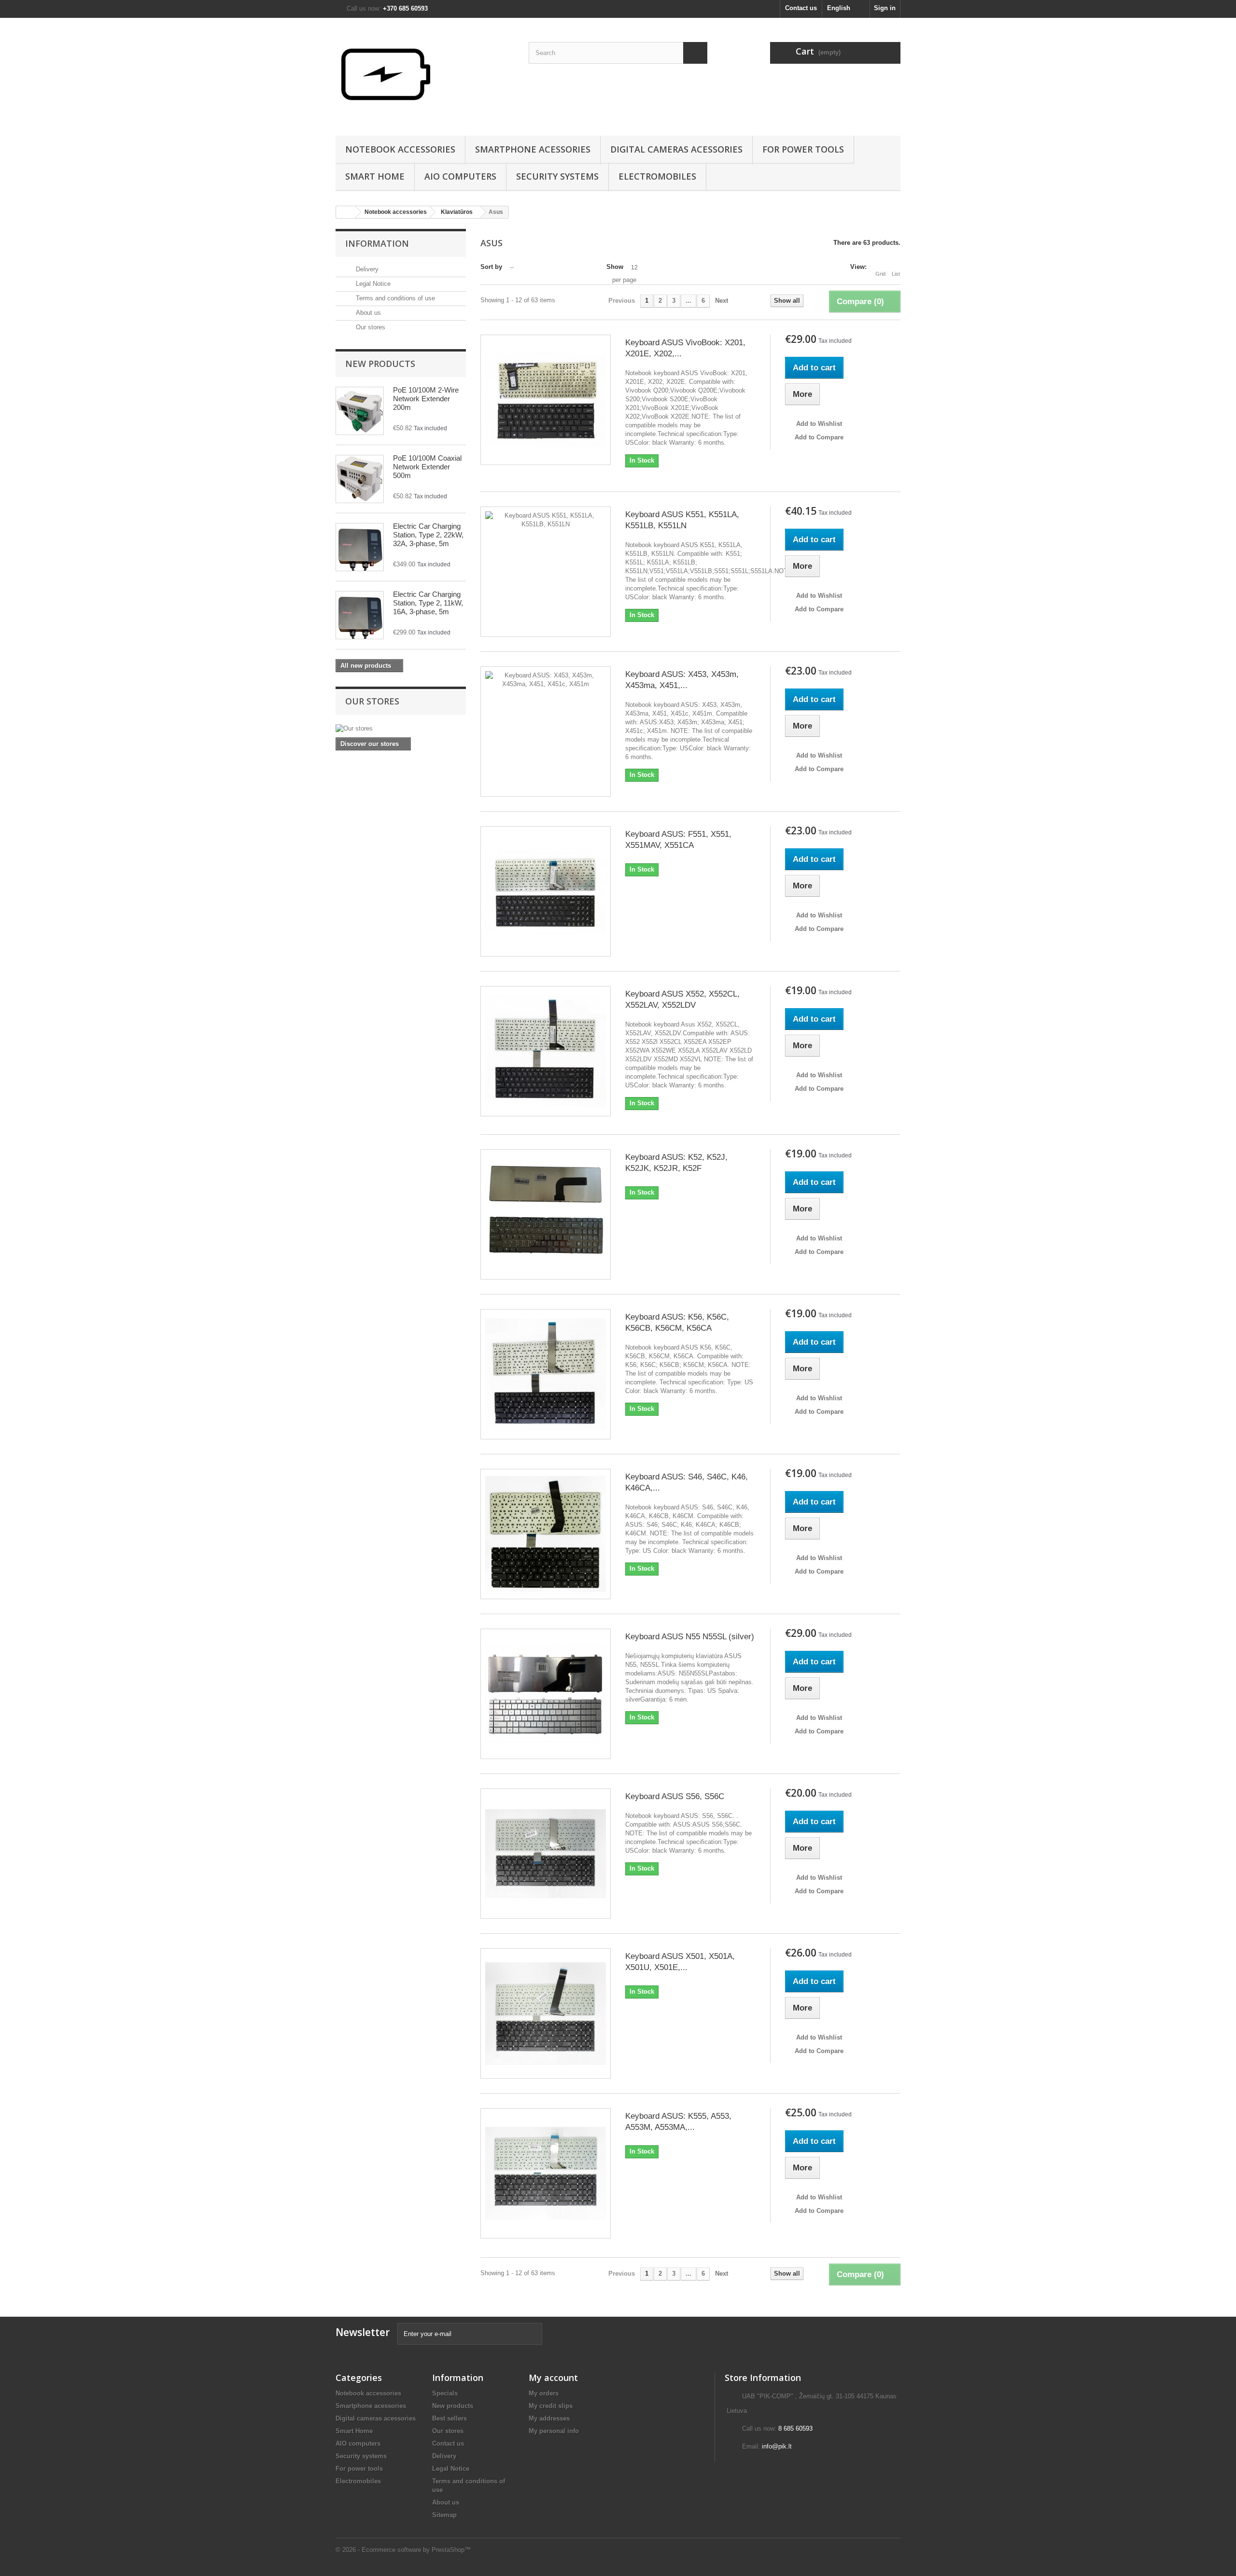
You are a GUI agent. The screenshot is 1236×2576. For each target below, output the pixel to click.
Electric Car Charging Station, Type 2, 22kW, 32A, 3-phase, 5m (428, 535)
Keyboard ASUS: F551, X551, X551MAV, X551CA (678, 840)
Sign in (885, 8)
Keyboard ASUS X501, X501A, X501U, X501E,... (680, 1962)
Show (615, 267)
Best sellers (449, 2418)
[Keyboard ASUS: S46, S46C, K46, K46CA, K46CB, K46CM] (546, 1534)
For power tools (803, 149)
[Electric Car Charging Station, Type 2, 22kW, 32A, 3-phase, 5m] (360, 547)
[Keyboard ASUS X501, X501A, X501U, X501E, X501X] (546, 2013)
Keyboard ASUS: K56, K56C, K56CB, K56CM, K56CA (677, 1323)
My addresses (549, 2418)
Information (377, 243)
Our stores (370, 327)
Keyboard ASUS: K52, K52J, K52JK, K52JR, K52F (676, 1163)
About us (367, 313)
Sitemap (444, 2515)
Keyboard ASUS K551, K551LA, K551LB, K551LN (682, 520)
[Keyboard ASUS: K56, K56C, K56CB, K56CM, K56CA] (546, 1374)
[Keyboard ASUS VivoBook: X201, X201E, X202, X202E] (546, 400)
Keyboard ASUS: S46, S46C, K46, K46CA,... (687, 1482)
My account (553, 2378)
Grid (880, 274)
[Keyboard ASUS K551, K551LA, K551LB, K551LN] (546, 572)
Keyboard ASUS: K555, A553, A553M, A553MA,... (678, 2122)
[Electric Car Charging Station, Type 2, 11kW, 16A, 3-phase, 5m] (360, 615)
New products (380, 364)
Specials (445, 2393)
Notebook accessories (400, 149)
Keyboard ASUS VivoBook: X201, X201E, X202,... (685, 348)
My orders (544, 2393)
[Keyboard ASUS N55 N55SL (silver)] (546, 1694)
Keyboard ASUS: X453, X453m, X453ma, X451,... (682, 680)
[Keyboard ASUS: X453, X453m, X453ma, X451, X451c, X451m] (546, 732)
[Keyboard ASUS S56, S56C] (546, 1854)
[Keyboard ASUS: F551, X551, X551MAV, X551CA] (546, 891)
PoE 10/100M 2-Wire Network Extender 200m (426, 399)
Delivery (366, 269)
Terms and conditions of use (394, 298)
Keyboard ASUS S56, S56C (675, 1796)
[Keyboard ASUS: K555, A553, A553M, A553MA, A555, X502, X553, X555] (546, 2173)
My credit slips (551, 2406)
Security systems (557, 176)
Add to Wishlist (818, 424)
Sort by (491, 267)
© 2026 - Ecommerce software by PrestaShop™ (403, 2550)
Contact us (801, 8)
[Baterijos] (425, 74)
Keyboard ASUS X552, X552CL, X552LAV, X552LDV (682, 999)
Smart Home (375, 176)
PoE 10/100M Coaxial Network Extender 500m (427, 467)
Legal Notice (372, 284)
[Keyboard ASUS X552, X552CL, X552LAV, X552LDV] (546, 1051)
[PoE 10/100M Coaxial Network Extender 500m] (360, 479)
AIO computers (460, 176)
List (896, 274)
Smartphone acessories (533, 149)
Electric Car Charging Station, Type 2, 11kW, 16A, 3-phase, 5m (428, 603)
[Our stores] (401, 729)
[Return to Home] (346, 212)
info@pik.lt (777, 2446)
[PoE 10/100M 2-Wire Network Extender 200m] (360, 411)
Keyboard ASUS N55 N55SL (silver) (690, 1637)
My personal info (554, 2431)
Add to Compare (819, 437)
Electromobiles (657, 176)
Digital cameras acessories (676, 149)
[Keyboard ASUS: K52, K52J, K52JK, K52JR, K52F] (546, 1214)
